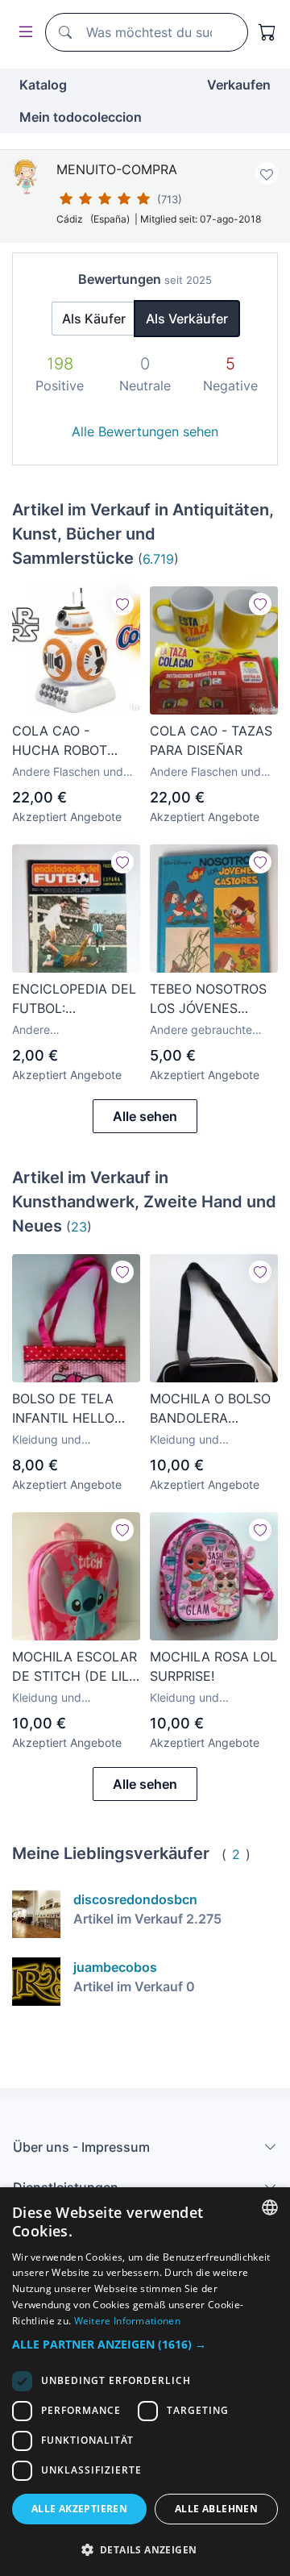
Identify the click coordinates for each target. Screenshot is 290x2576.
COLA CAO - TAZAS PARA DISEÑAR (211, 740)
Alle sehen (145, 1116)
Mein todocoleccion (81, 117)
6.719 (158, 559)
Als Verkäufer (187, 319)
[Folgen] (122, 604)
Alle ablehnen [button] (216, 2509)
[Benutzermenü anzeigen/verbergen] (23, 33)
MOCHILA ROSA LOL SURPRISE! (213, 1666)
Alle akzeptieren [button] (79, 2509)
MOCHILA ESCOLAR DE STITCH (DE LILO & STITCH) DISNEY (75, 1667)
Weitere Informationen (127, 2321)
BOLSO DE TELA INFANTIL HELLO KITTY (63, 1409)
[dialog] (145, 2382)
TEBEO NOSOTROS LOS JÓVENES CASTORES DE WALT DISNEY (214, 999)
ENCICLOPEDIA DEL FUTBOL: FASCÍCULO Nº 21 (74, 999)
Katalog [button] (43, 85)
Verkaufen (239, 85)
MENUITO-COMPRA (117, 169)
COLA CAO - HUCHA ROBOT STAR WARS (60, 741)
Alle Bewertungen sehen (145, 431)
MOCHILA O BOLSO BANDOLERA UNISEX (210, 1409)
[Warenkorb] (267, 32)
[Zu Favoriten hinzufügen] (267, 173)
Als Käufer (94, 319)
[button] (145, 2344)
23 (79, 1227)
